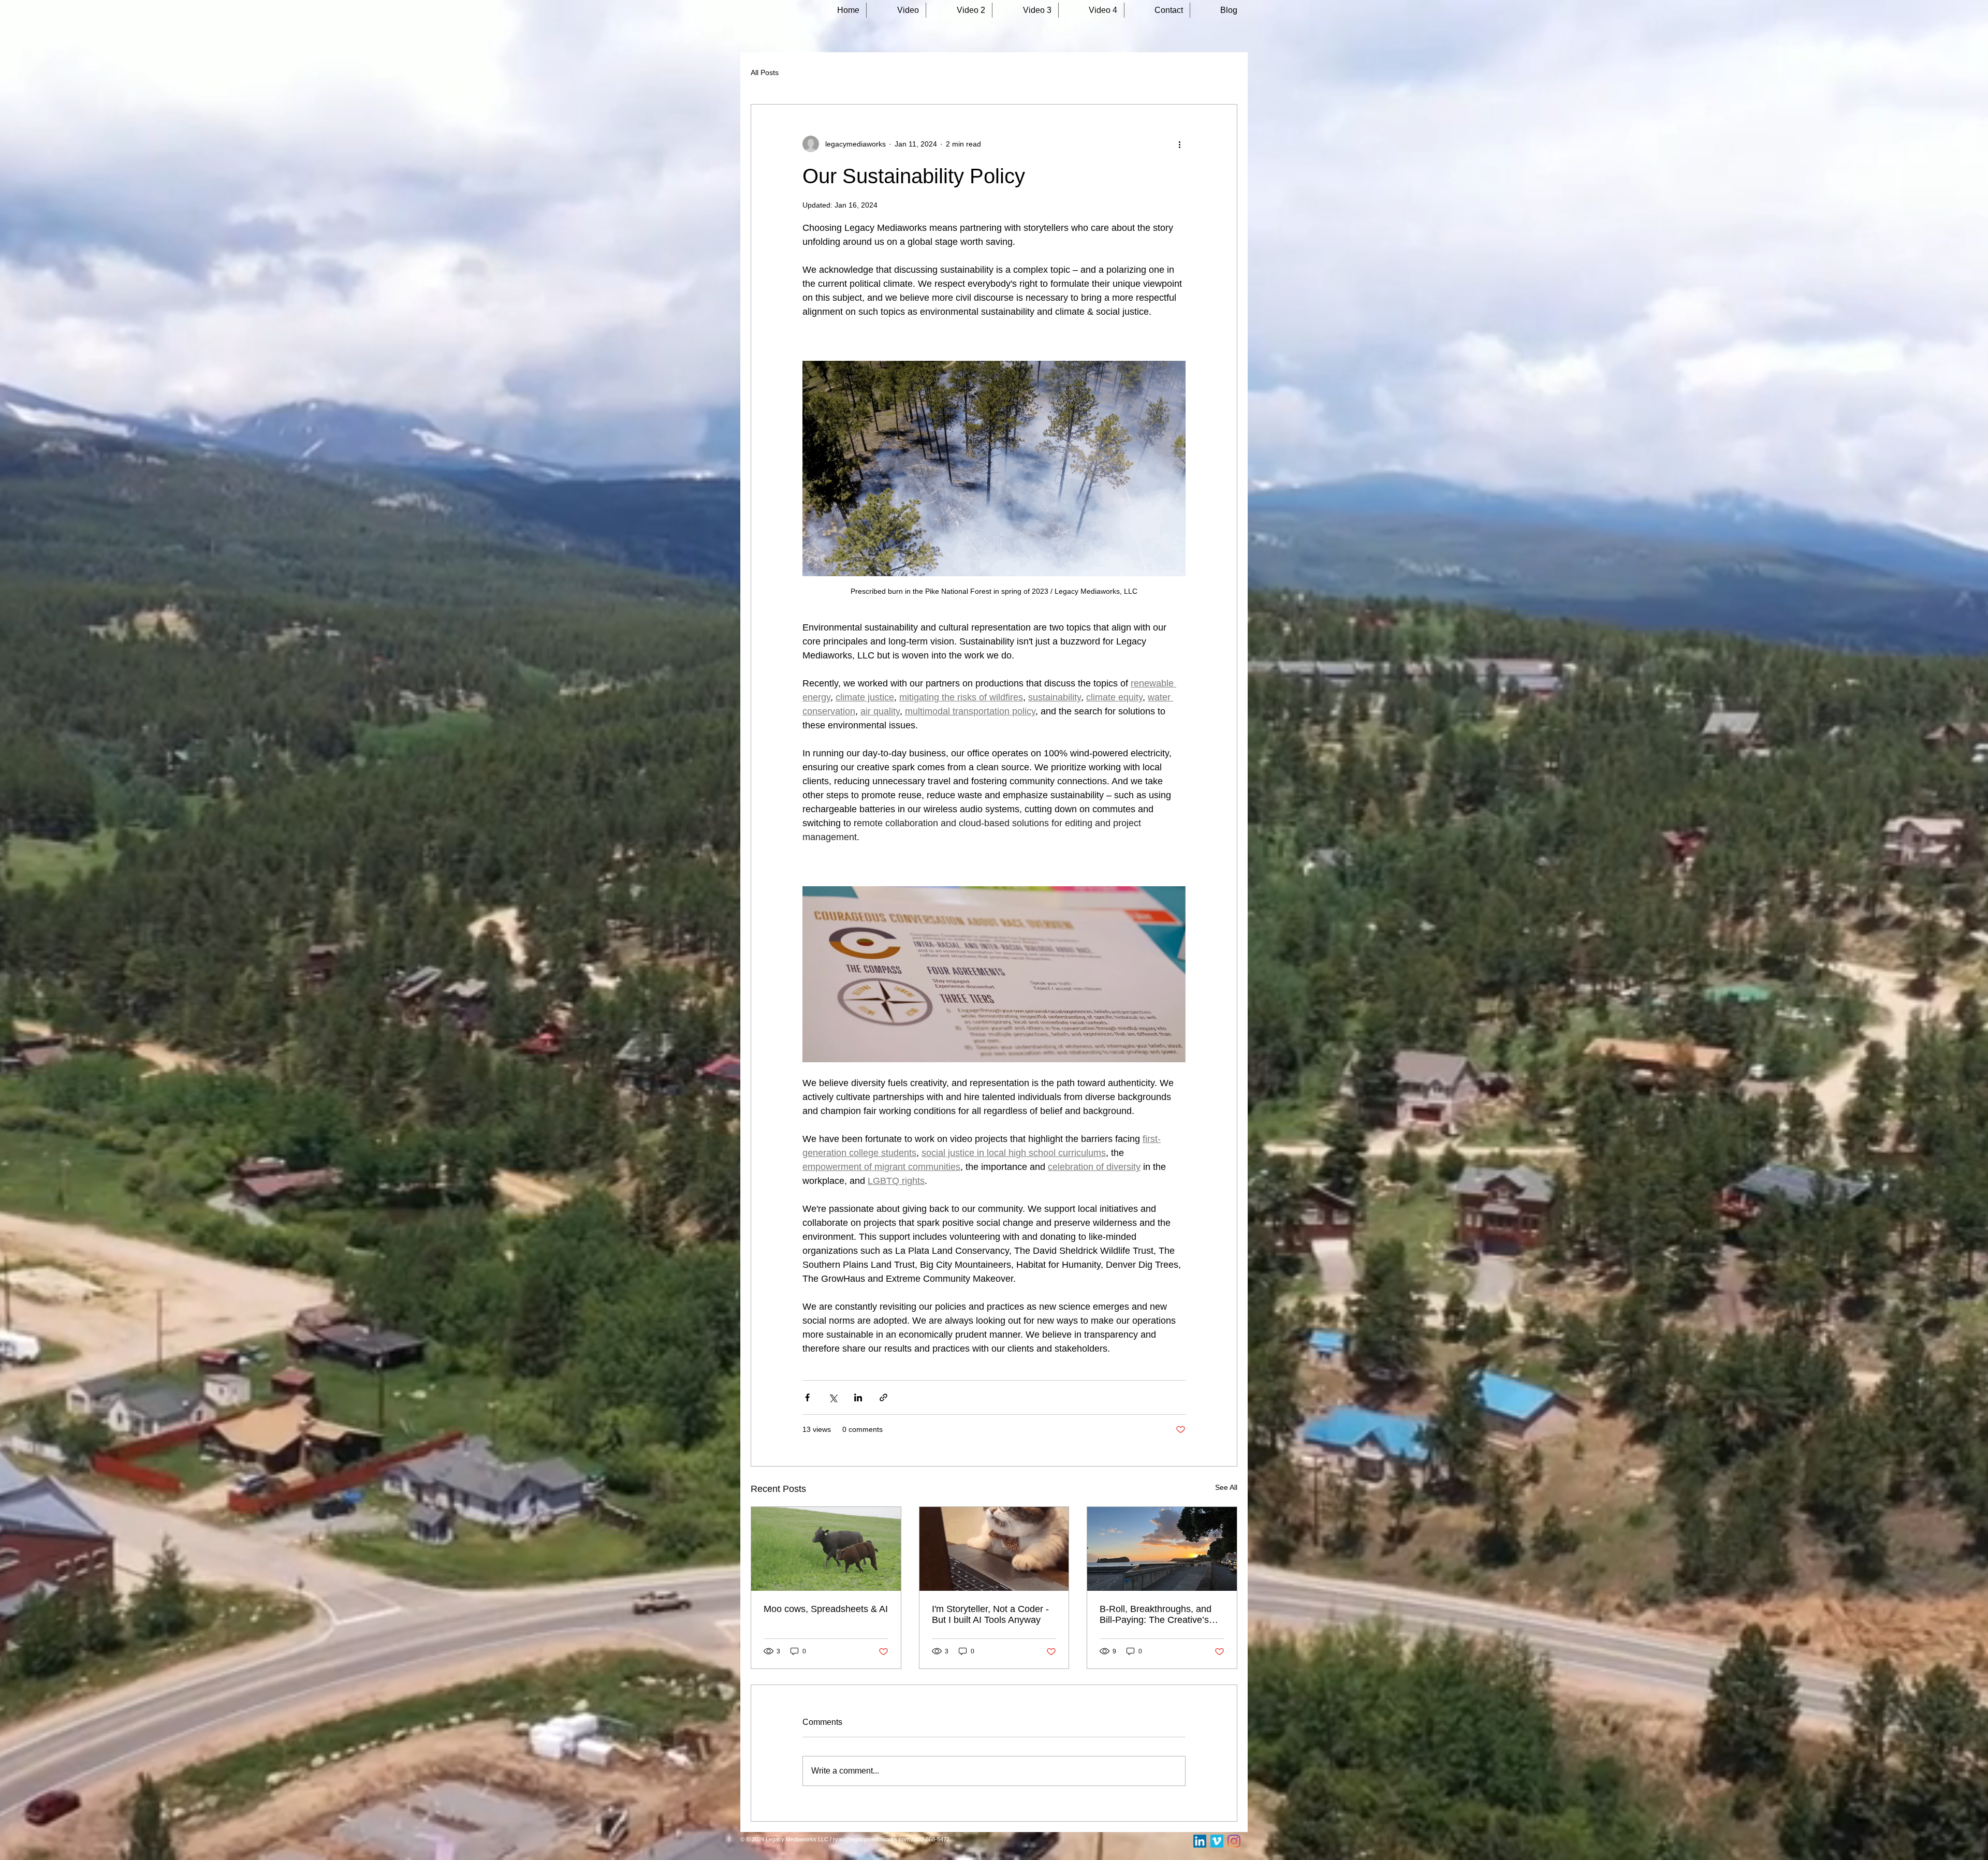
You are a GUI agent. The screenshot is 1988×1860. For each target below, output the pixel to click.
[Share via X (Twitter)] (833, 1397)
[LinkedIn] (1200, 1841)
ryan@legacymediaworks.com (871, 1839)
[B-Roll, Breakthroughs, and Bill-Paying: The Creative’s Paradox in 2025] (1162, 1549)
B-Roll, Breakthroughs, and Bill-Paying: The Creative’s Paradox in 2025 (1156, 1615)
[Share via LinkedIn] (858, 1397)
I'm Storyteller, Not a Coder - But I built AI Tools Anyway (990, 1614)
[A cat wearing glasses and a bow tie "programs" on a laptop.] (994, 1549)
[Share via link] (883, 1397)
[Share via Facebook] (807, 1397)
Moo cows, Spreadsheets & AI (826, 1609)
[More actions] (1179, 144)
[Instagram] (1234, 1841)
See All (1226, 1487)
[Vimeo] (1217, 1841)
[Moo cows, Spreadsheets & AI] (826, 1549)
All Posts (765, 72)
